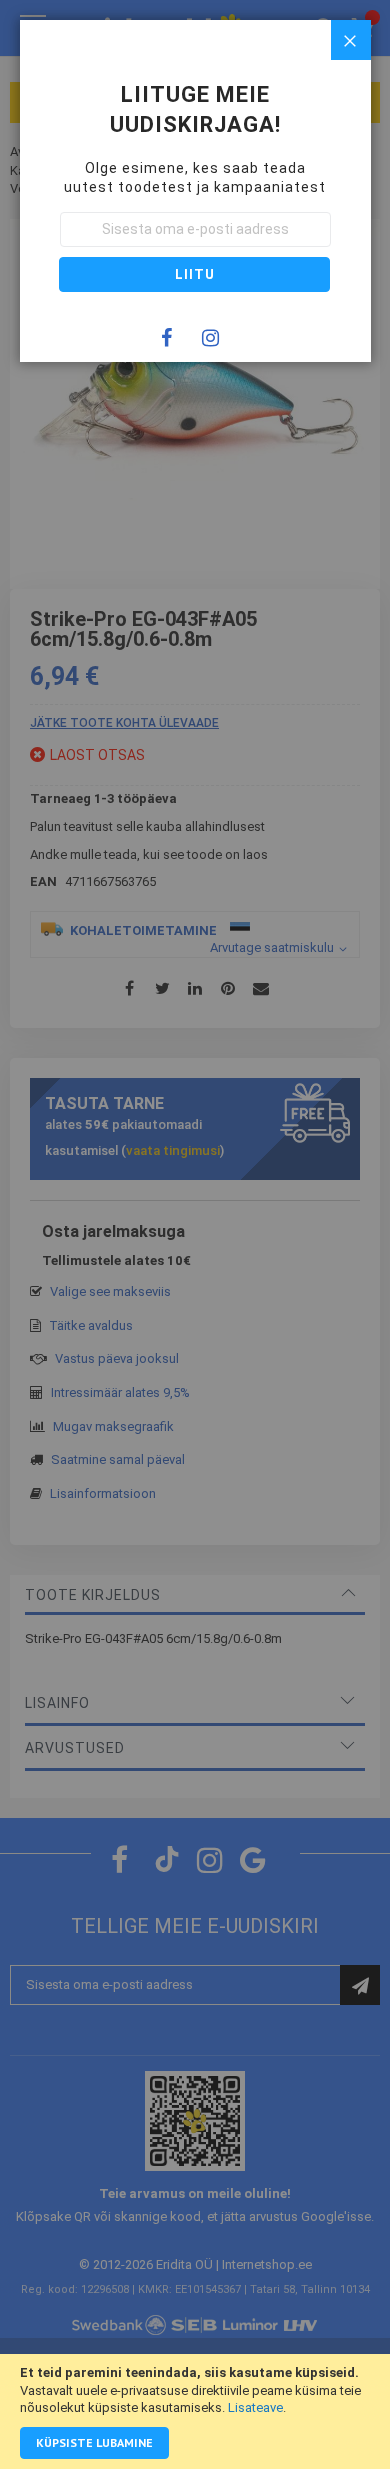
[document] (195, 2411)
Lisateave (255, 2407)
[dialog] (195, 1234)
